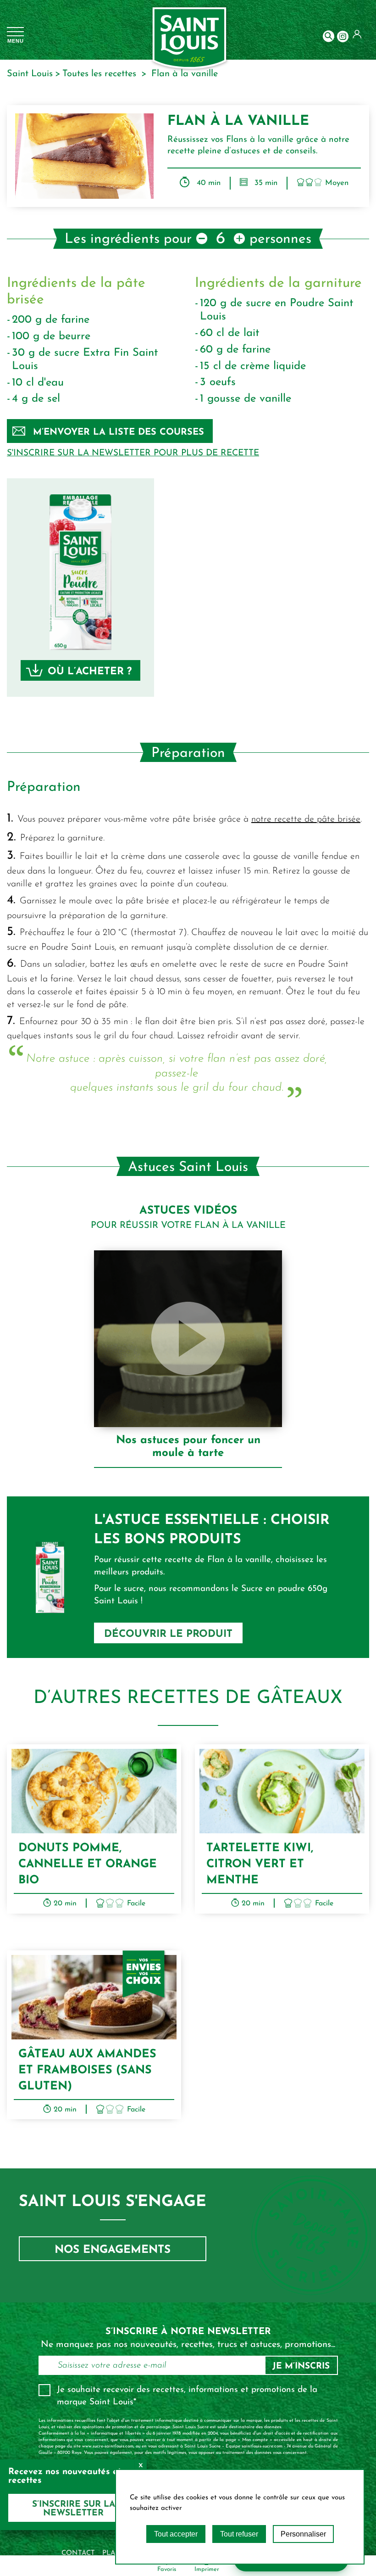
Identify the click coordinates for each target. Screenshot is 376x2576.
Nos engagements (113, 2250)
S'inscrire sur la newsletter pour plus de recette (133, 453)
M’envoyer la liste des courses (119, 432)
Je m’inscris (301, 2366)
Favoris (167, 2569)
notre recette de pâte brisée (306, 819)
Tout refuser (239, 2534)
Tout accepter (176, 2534)
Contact (78, 2553)
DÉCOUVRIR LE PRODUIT (168, 1634)
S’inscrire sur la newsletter (74, 2509)
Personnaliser (303, 2534)
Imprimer (207, 2569)
